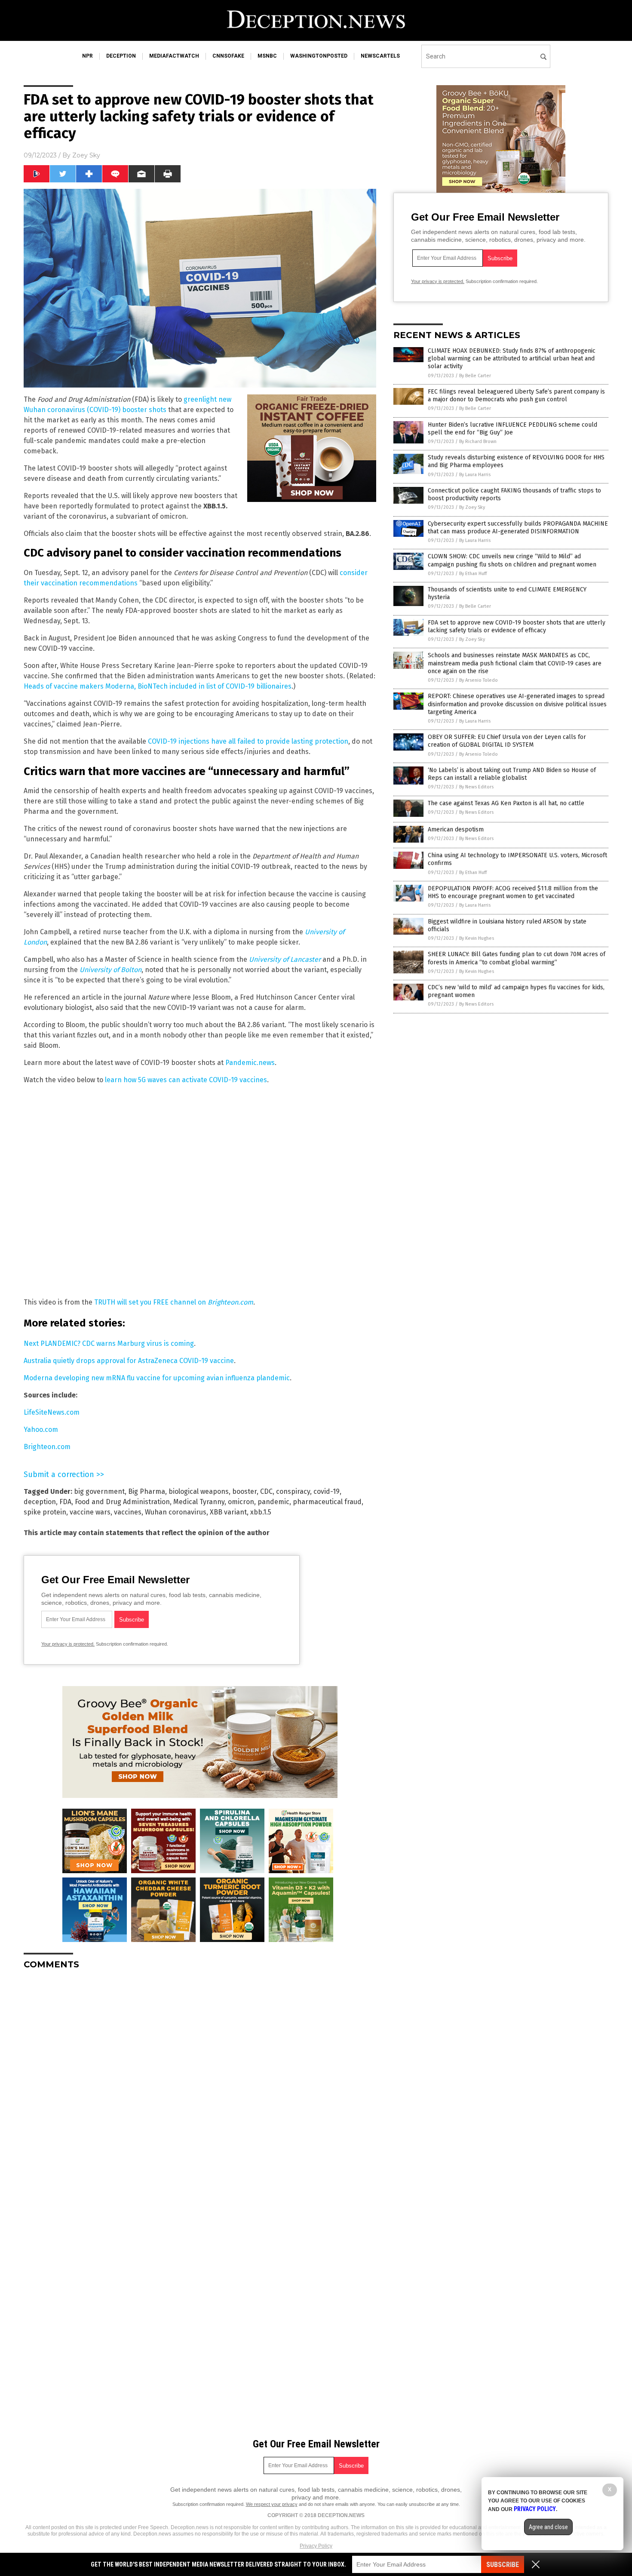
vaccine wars (90, 1512)
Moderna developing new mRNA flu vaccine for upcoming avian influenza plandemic (157, 1378)
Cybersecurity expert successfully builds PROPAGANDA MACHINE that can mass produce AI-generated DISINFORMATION (518, 528)
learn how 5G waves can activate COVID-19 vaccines (186, 1080)
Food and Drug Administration (122, 1502)
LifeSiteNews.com (52, 1412)
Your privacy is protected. (68, 1644)
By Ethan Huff (473, 574)
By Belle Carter (475, 376)
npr (87, 56)
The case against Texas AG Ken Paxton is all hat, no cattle (506, 803)
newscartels (380, 56)
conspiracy (293, 1491)
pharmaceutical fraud (327, 1502)
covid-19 (327, 1491)
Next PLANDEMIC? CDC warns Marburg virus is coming (109, 1343)
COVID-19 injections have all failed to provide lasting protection (248, 741)
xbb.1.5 (261, 1512)
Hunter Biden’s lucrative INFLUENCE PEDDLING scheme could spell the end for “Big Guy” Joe (512, 429)
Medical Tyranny (199, 1502)
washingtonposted (319, 56)
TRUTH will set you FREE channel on (174, 1302)
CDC (266, 1491)
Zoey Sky (86, 155)
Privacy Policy (316, 2546)
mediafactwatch (174, 56)
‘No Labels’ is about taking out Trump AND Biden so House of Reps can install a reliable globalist (512, 774)
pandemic (273, 1502)
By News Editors (476, 787)
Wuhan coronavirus (176, 1512)
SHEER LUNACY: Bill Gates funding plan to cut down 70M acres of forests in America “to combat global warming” (517, 958)
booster (244, 1491)
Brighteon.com (47, 1447)
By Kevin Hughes (477, 938)
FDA (65, 1502)
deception (121, 56)
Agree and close (548, 2527)
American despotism (456, 829)
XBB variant (228, 1512)
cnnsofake (228, 56)
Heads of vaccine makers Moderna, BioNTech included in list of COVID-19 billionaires (158, 686)
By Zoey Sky (472, 507)
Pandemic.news (250, 1063)
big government (99, 1491)
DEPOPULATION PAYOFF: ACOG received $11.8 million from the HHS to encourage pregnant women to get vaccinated (513, 892)
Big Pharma (147, 1491)
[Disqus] (200, 2084)
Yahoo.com (41, 1430)
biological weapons (199, 1491)
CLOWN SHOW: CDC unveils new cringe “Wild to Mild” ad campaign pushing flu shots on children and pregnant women (512, 560)
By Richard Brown (478, 442)
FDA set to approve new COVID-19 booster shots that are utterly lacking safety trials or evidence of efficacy (517, 626)
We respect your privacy (272, 2504)
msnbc (267, 56)
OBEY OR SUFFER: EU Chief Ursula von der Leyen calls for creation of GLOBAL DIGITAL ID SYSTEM (507, 741)
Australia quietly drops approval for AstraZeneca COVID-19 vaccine (129, 1361)
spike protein (45, 1512)
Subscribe (503, 2565)
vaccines (128, 1512)
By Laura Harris (475, 475)
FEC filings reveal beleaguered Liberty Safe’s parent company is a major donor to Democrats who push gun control (516, 395)
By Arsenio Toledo (479, 680)
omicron (241, 1502)
